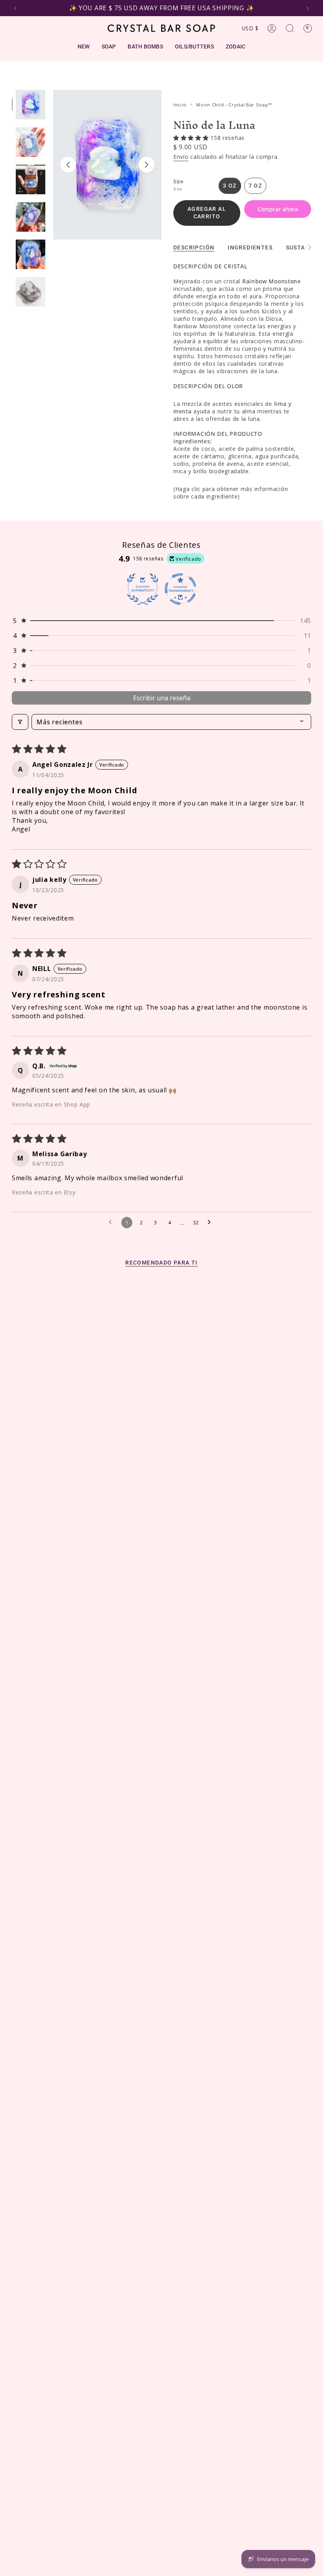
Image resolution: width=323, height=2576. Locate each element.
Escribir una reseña (162, 698)
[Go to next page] (211, 1222)
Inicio (180, 105)
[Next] (308, 8)
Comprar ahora (278, 209)
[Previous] (15, 8)
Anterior (68, 165)
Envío (181, 157)
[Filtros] (20, 722)
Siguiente (147, 165)
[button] (192, 138)
